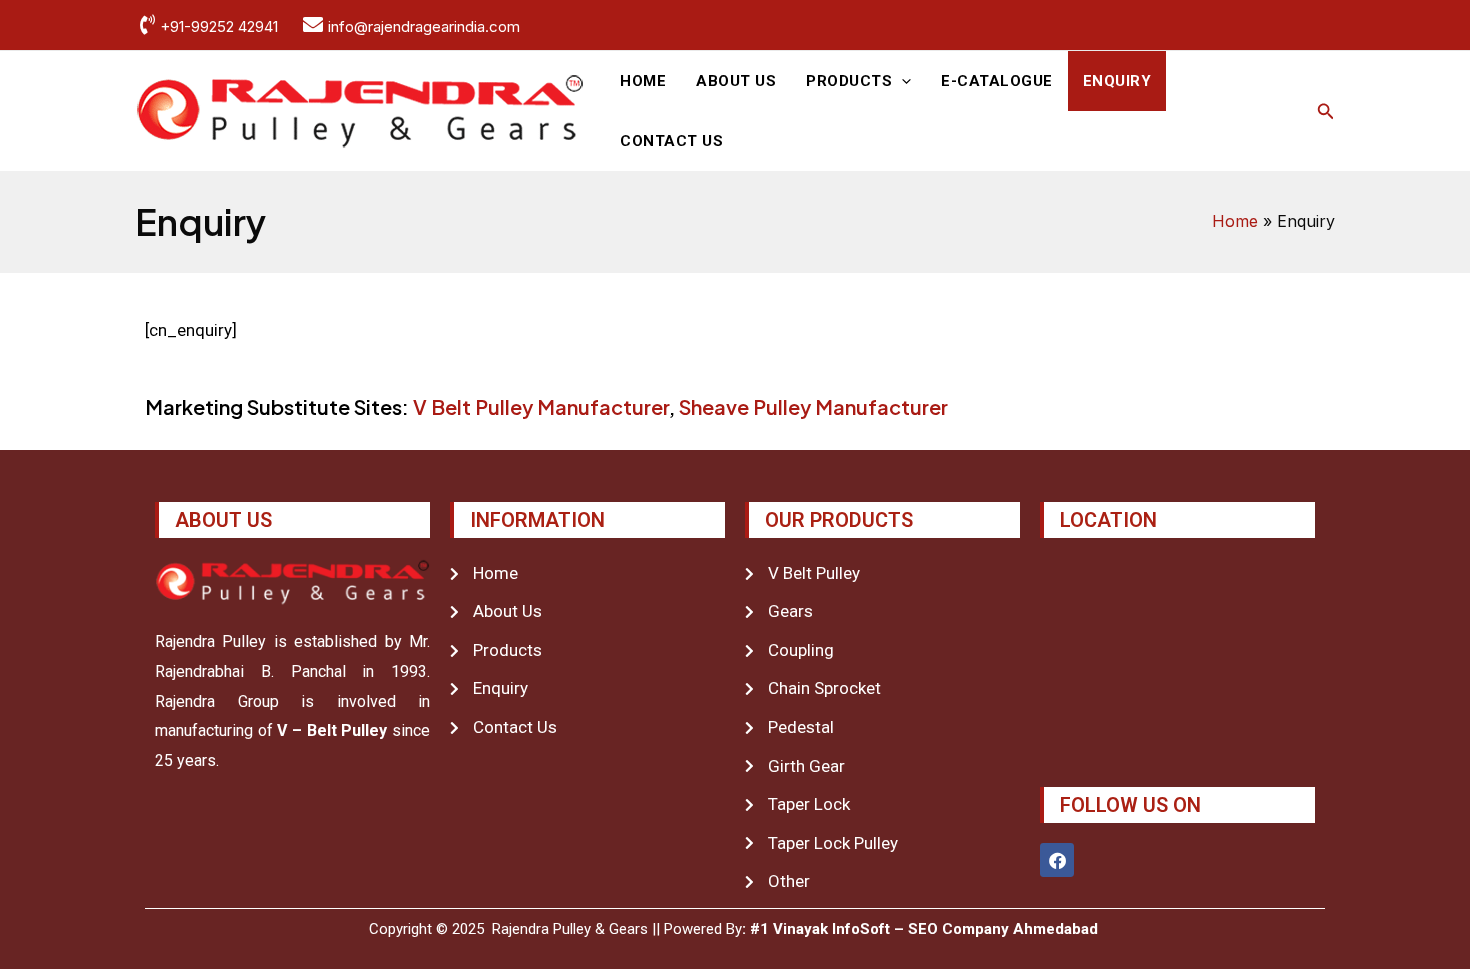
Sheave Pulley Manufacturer (813, 406)
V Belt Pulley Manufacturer (541, 406)
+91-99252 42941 (219, 26)
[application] (901, 81)
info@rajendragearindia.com (424, 26)
